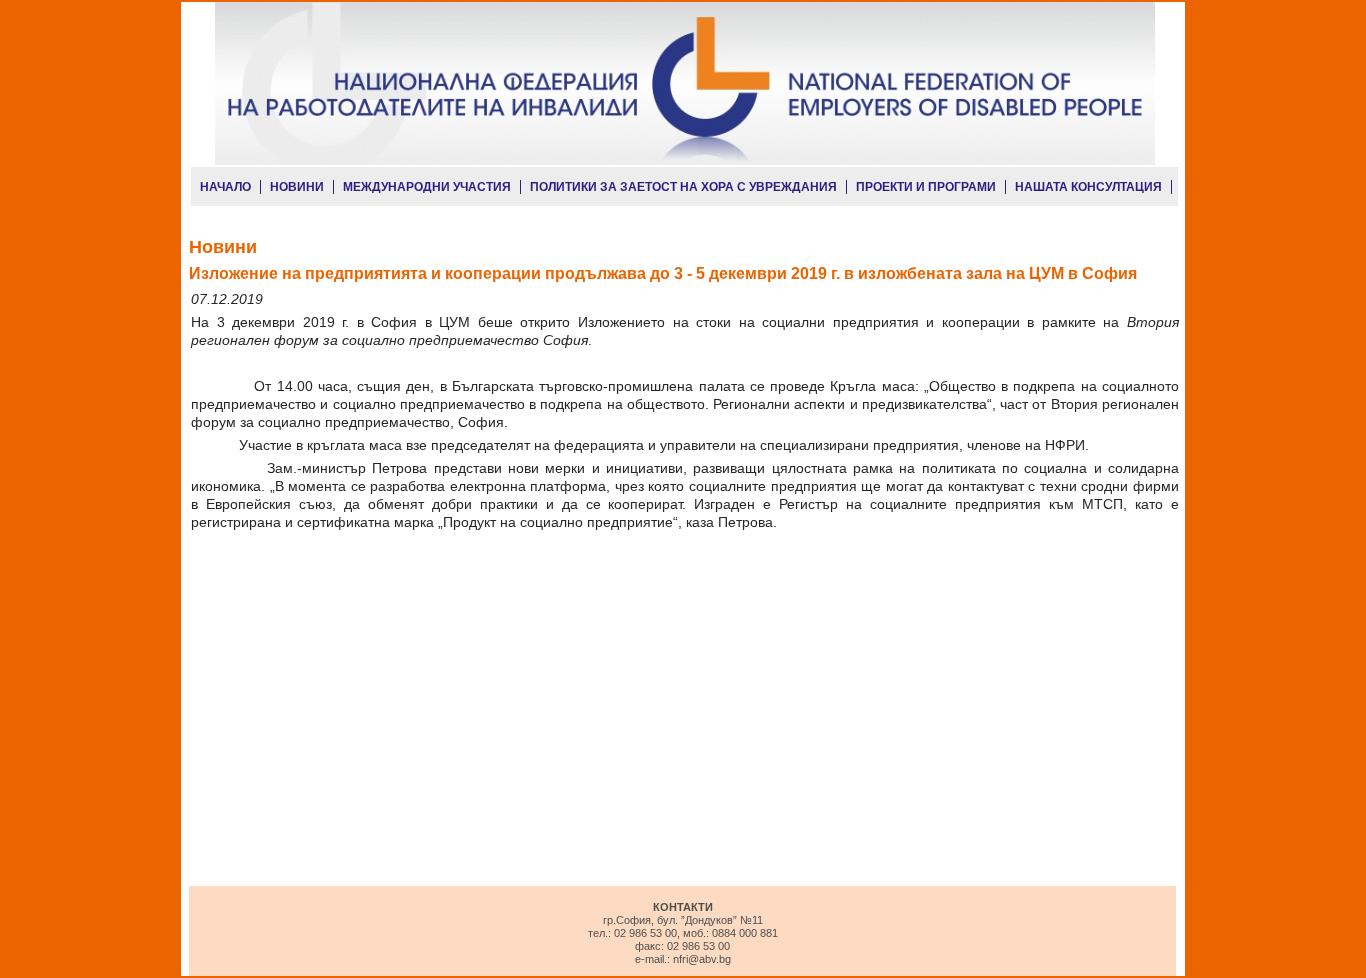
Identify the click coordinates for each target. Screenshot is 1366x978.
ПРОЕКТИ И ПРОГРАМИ (926, 187)
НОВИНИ (297, 187)
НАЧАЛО (225, 187)
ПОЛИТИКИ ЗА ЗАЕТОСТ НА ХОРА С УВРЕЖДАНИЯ (683, 187)
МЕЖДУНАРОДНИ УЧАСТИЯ (427, 187)
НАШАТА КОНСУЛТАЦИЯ (1088, 187)
